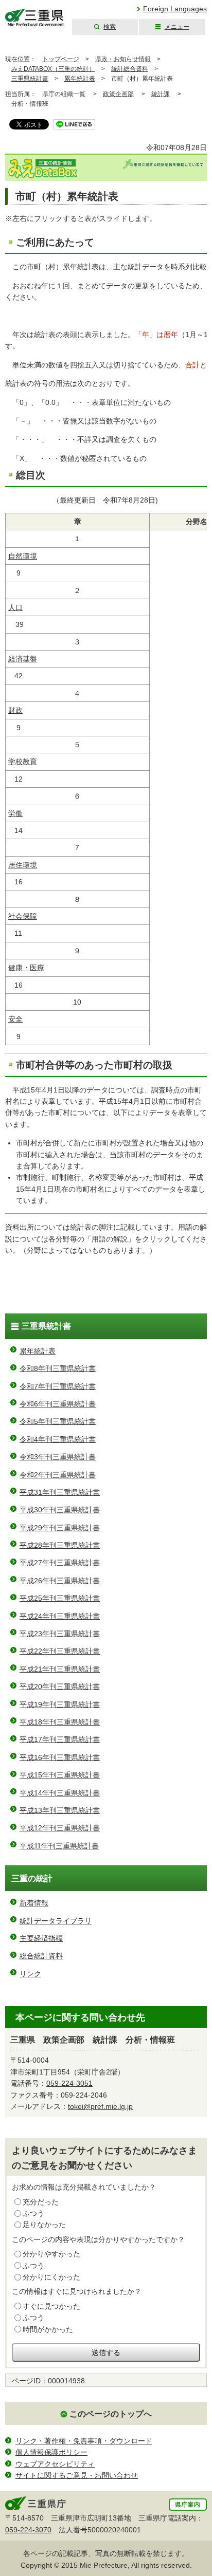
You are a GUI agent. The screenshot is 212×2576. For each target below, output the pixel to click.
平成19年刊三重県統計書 (60, 1704)
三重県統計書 (30, 79)
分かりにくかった (51, 2277)
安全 (15, 1019)
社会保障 (23, 916)
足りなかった (44, 2225)
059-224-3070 (28, 2530)
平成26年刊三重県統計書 (60, 1581)
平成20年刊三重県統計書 (60, 1687)
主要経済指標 (41, 1938)
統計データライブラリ (56, 1921)
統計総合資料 (130, 69)
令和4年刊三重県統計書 (58, 1439)
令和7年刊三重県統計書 (58, 1386)
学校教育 (23, 762)
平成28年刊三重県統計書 (60, 1545)
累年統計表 (80, 79)
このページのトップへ (111, 2414)
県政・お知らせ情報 (123, 59)
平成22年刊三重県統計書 (60, 1651)
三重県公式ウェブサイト (35, 18)
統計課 (161, 94)
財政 (15, 710)
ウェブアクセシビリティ (55, 2464)
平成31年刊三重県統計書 (60, 1492)
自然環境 (23, 556)
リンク (30, 1974)
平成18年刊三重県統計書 (60, 1722)
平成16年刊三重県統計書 (60, 1757)
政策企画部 (118, 94)
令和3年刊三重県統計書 (58, 1457)
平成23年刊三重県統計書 (60, 1634)
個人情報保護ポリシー (51, 2452)
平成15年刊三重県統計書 (60, 1775)
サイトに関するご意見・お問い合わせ (77, 2475)
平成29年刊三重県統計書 (60, 1528)
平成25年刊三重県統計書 (60, 1598)
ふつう (33, 2213)
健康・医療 (26, 968)
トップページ (61, 59)
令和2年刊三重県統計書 (58, 1475)
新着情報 (34, 1903)
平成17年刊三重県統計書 (60, 1739)
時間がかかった (48, 2329)
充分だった (41, 2202)
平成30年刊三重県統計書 (60, 1510)
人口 (15, 607)
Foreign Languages (175, 9)
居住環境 (23, 865)
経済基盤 (23, 659)
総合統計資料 (41, 1956)
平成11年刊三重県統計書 (59, 1846)
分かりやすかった (51, 2254)
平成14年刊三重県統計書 (60, 1793)
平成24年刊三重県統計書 (60, 1616)
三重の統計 (32, 1878)
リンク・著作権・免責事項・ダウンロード (84, 2441)
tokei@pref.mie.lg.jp (100, 2106)
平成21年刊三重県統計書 (60, 1669)
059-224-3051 (69, 2083)
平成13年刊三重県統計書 (60, 1810)
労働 (15, 813)
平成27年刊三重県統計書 (60, 1563)
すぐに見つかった (51, 2306)
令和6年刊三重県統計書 (58, 1404)
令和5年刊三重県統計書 (58, 1421)
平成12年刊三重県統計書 (60, 1828)
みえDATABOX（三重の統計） (53, 69)
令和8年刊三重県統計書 (58, 1368)
